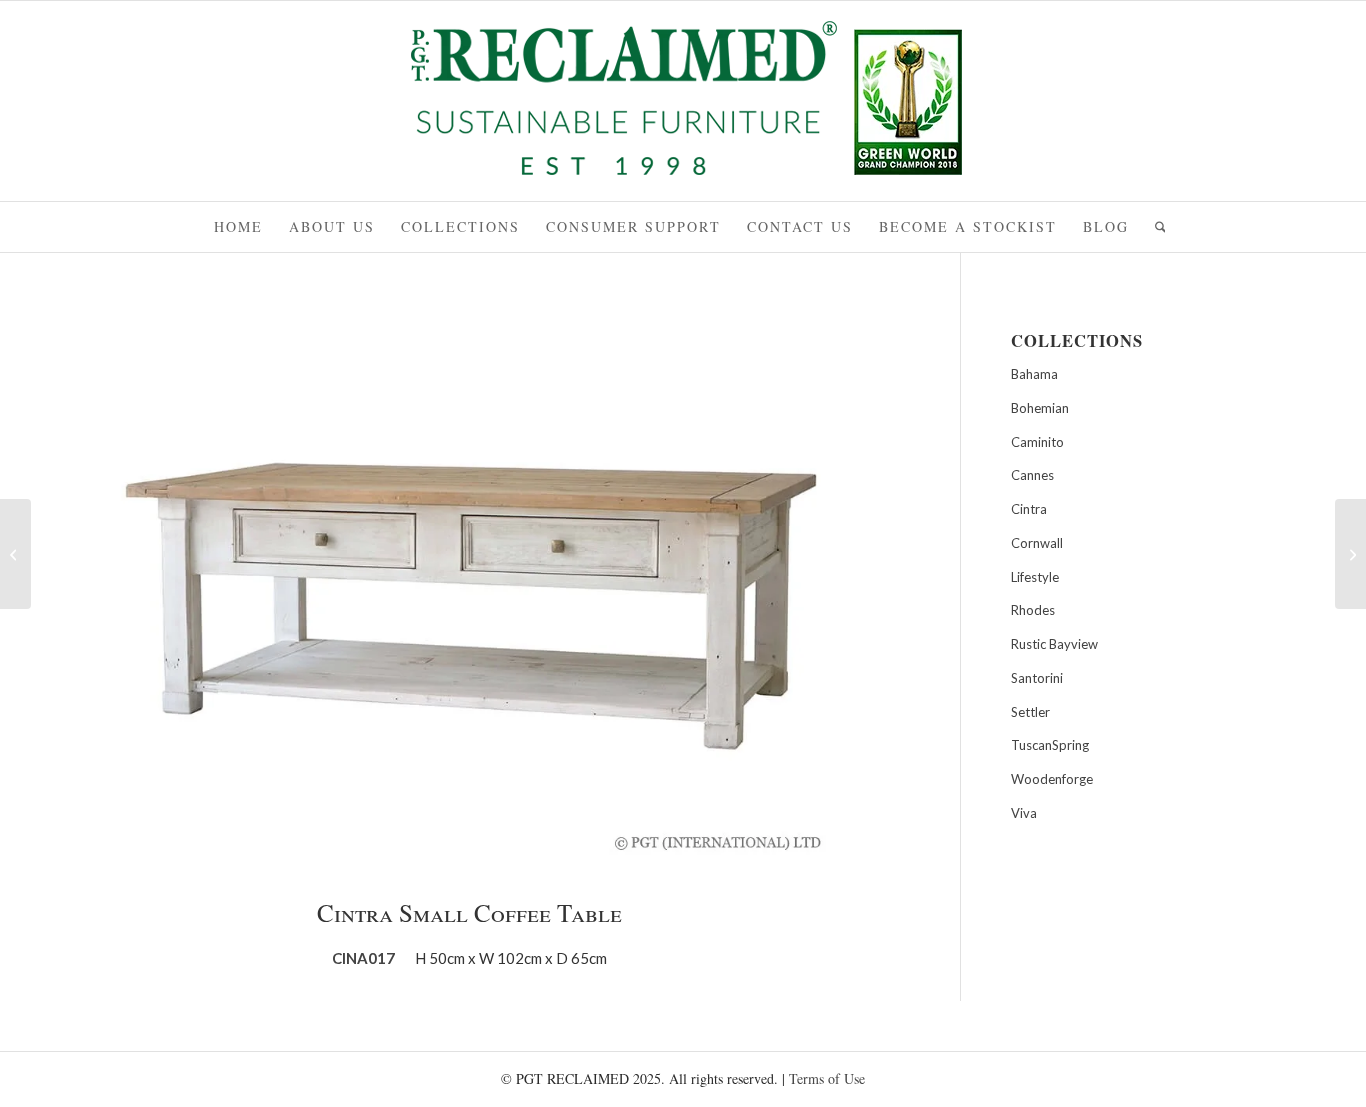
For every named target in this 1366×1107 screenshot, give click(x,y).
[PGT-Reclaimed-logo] (683, 103)
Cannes (1032, 475)
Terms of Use (827, 1078)
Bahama (1034, 374)
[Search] (1154, 227)
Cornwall (1037, 543)
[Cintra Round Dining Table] (15, 554)
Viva (1024, 813)
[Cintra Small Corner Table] (1350, 554)
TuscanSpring (1050, 745)
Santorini (1037, 678)
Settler (1030, 712)
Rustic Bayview (1054, 644)
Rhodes (1033, 610)
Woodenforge (1052, 779)
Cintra (1029, 509)
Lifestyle (1035, 577)
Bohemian (1040, 408)
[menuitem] (238, 227)
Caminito (1037, 442)
